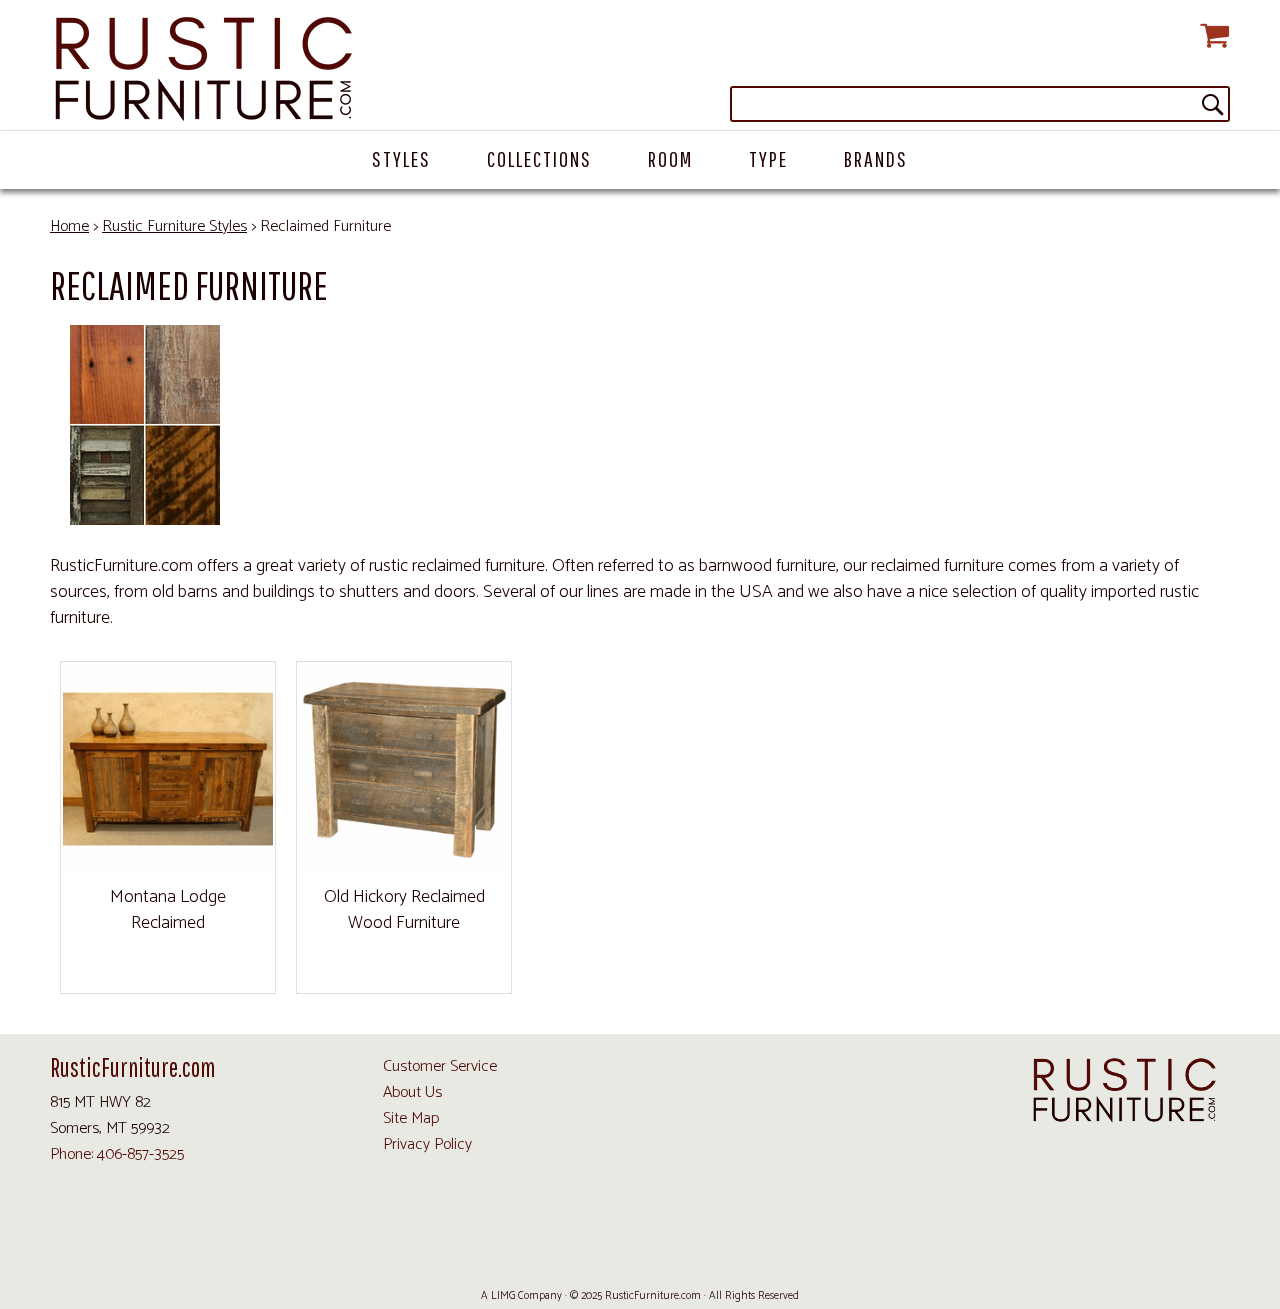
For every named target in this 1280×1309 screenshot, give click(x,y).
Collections (539, 158)
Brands (876, 158)
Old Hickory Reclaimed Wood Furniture (404, 910)
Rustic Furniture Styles (174, 226)
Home (69, 226)
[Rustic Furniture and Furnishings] (640, 70)
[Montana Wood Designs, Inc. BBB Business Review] (763, 1249)
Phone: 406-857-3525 (117, 1154)
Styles (401, 158)
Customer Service (440, 1066)
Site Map (411, 1118)
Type (768, 158)
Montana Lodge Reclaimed (168, 910)
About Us (412, 1092)
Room (670, 158)
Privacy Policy (427, 1144)
